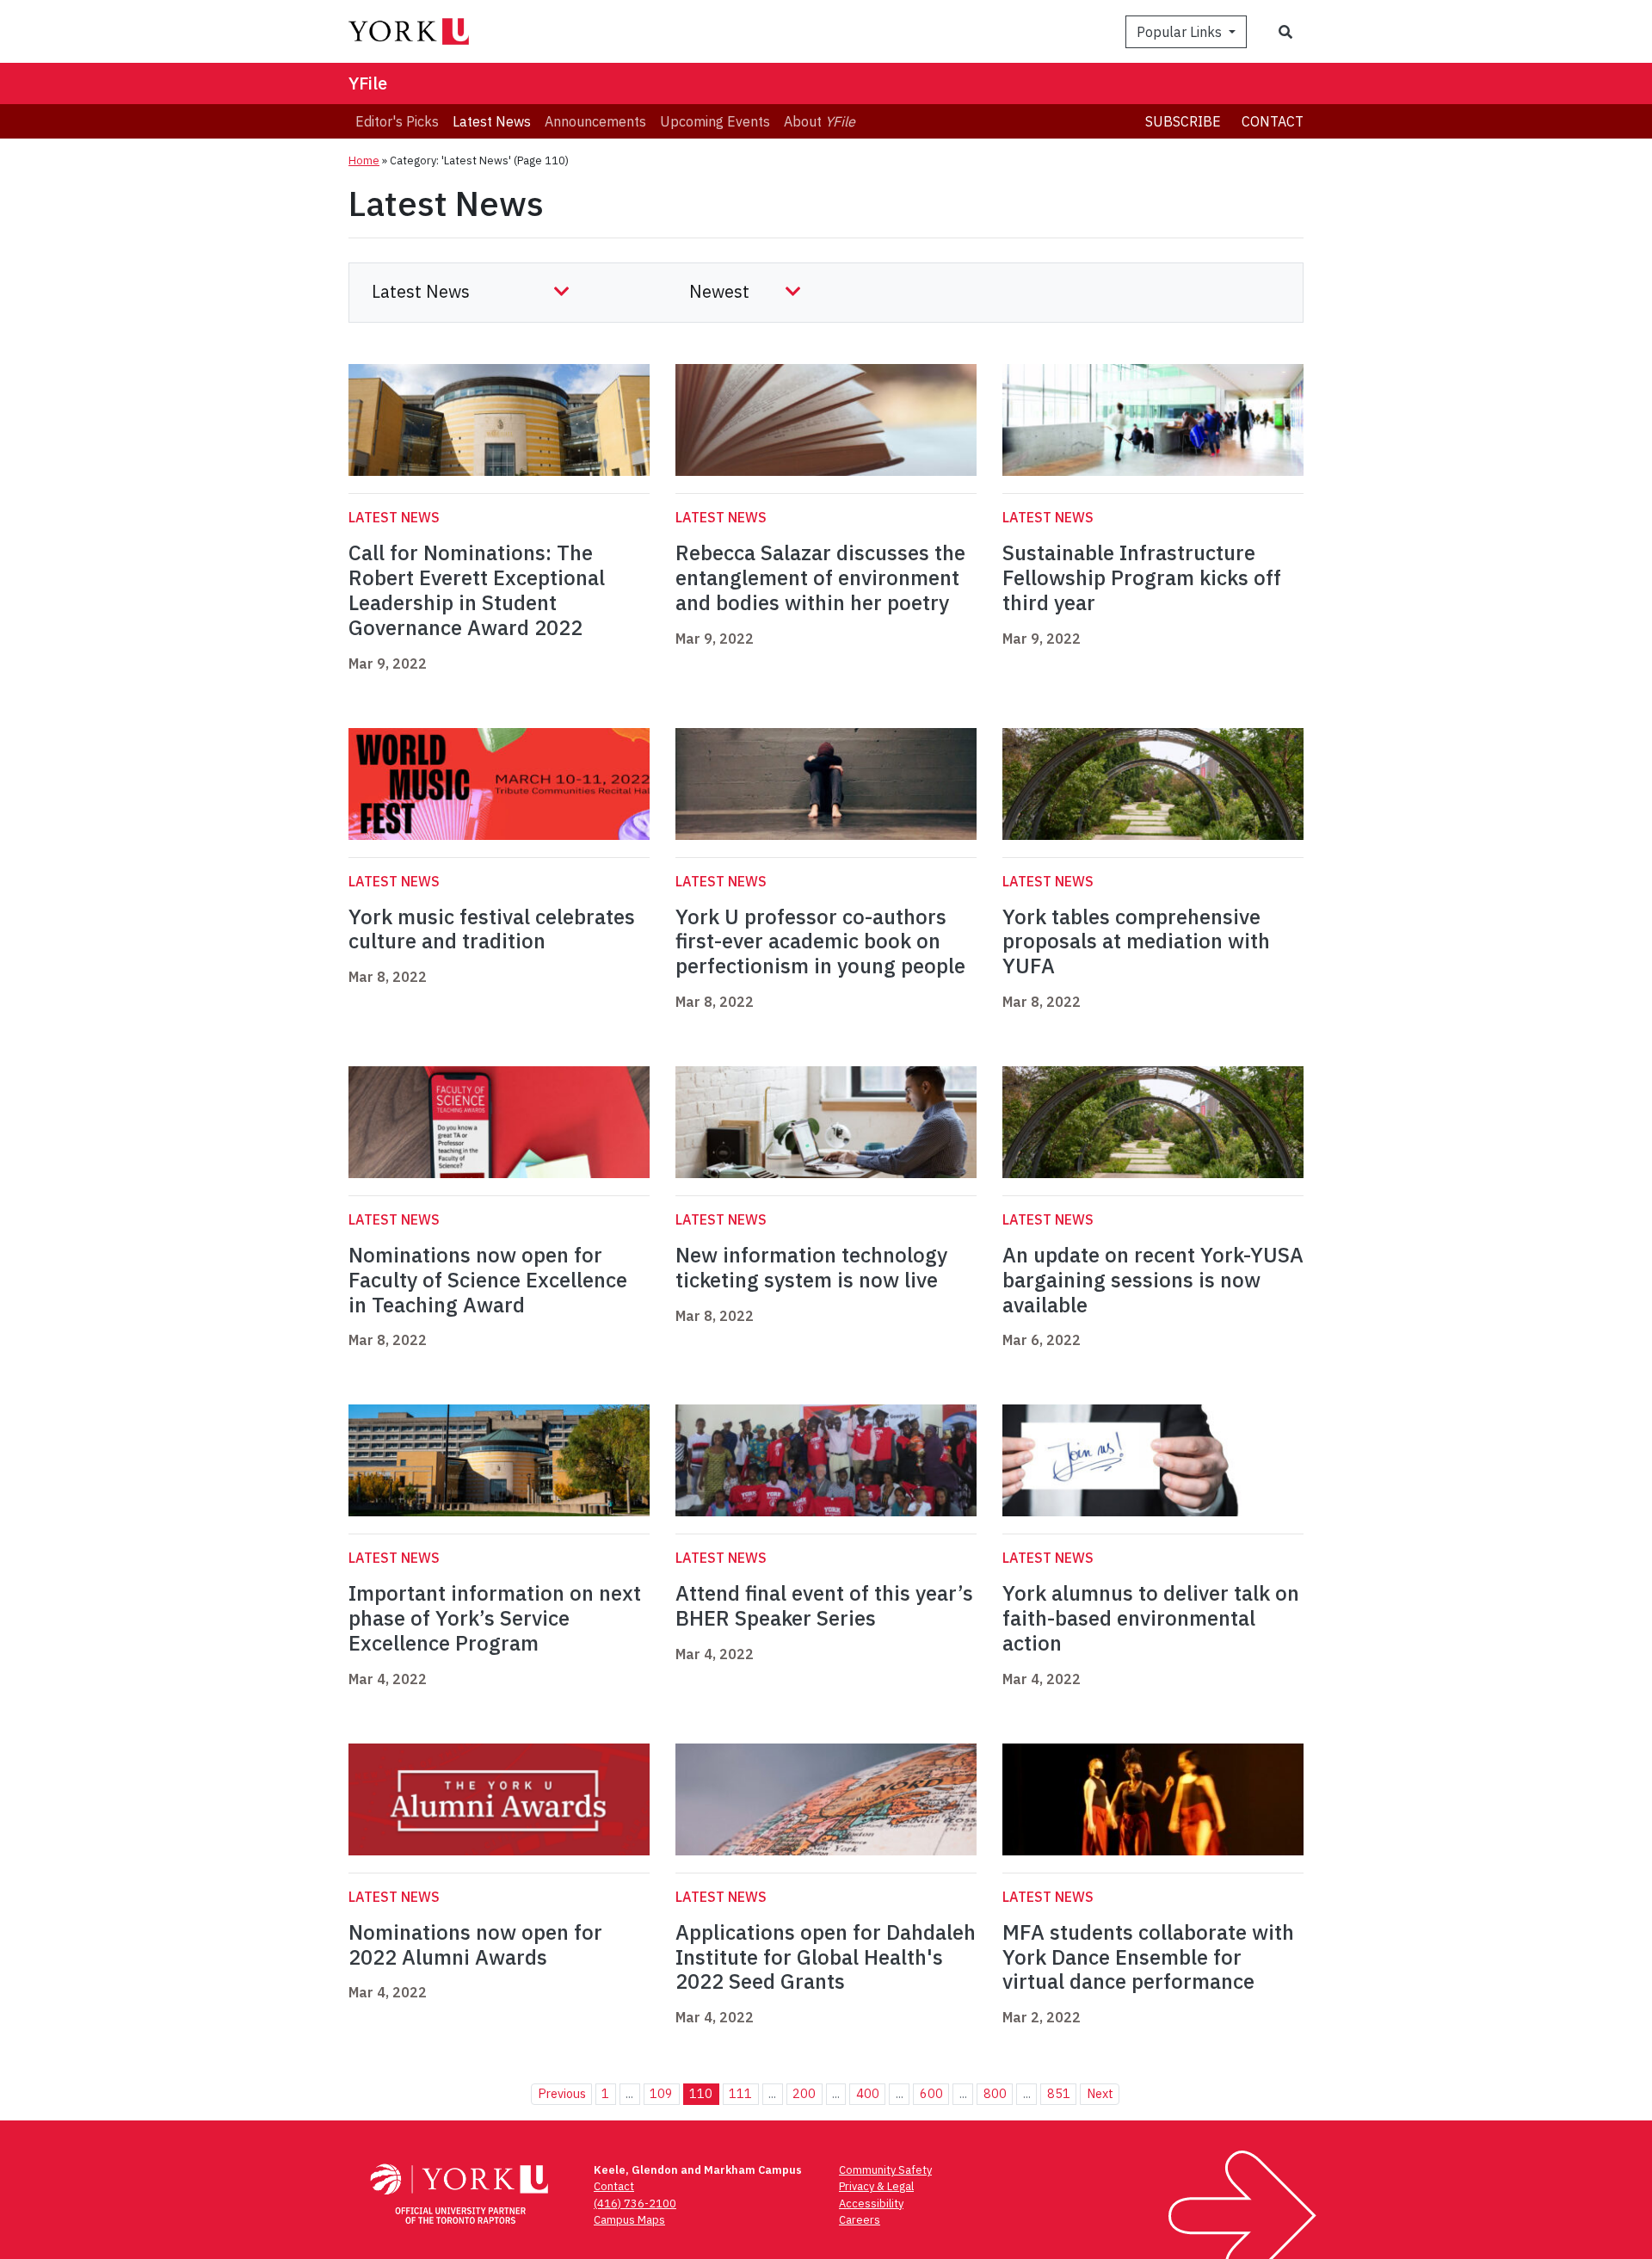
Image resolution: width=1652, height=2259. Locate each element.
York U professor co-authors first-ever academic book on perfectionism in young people (820, 941)
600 (931, 2093)
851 (1059, 2093)
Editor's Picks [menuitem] (397, 121)
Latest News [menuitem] (492, 121)
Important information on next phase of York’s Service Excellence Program (495, 1618)
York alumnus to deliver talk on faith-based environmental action (1151, 1618)
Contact (1273, 121)
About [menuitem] (820, 121)
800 (995, 2093)
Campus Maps (629, 2220)
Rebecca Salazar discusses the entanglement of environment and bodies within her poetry (820, 577)
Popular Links (1181, 32)
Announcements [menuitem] (595, 121)
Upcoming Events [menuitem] (715, 121)
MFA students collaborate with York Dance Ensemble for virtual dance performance (1148, 1957)
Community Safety (885, 2170)
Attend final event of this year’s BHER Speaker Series (824, 1605)
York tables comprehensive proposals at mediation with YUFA (1136, 941)
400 (868, 2093)
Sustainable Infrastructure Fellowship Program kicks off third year (1142, 577)
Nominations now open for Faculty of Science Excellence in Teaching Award (488, 1280)
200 (804, 2093)
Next (1100, 2093)
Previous (562, 2093)
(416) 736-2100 (635, 2203)
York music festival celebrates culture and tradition (492, 929)
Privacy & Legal (876, 2186)
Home (364, 160)
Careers (860, 2220)
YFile (368, 83)
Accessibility (871, 2203)
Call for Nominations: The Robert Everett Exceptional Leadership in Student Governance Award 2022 (477, 589)
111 (740, 2093)
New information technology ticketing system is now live (811, 1267)
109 (661, 2093)
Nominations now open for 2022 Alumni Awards (475, 1944)
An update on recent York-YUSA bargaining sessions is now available (1153, 1280)
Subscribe (1183, 121)
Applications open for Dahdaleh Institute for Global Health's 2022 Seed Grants (826, 1957)
